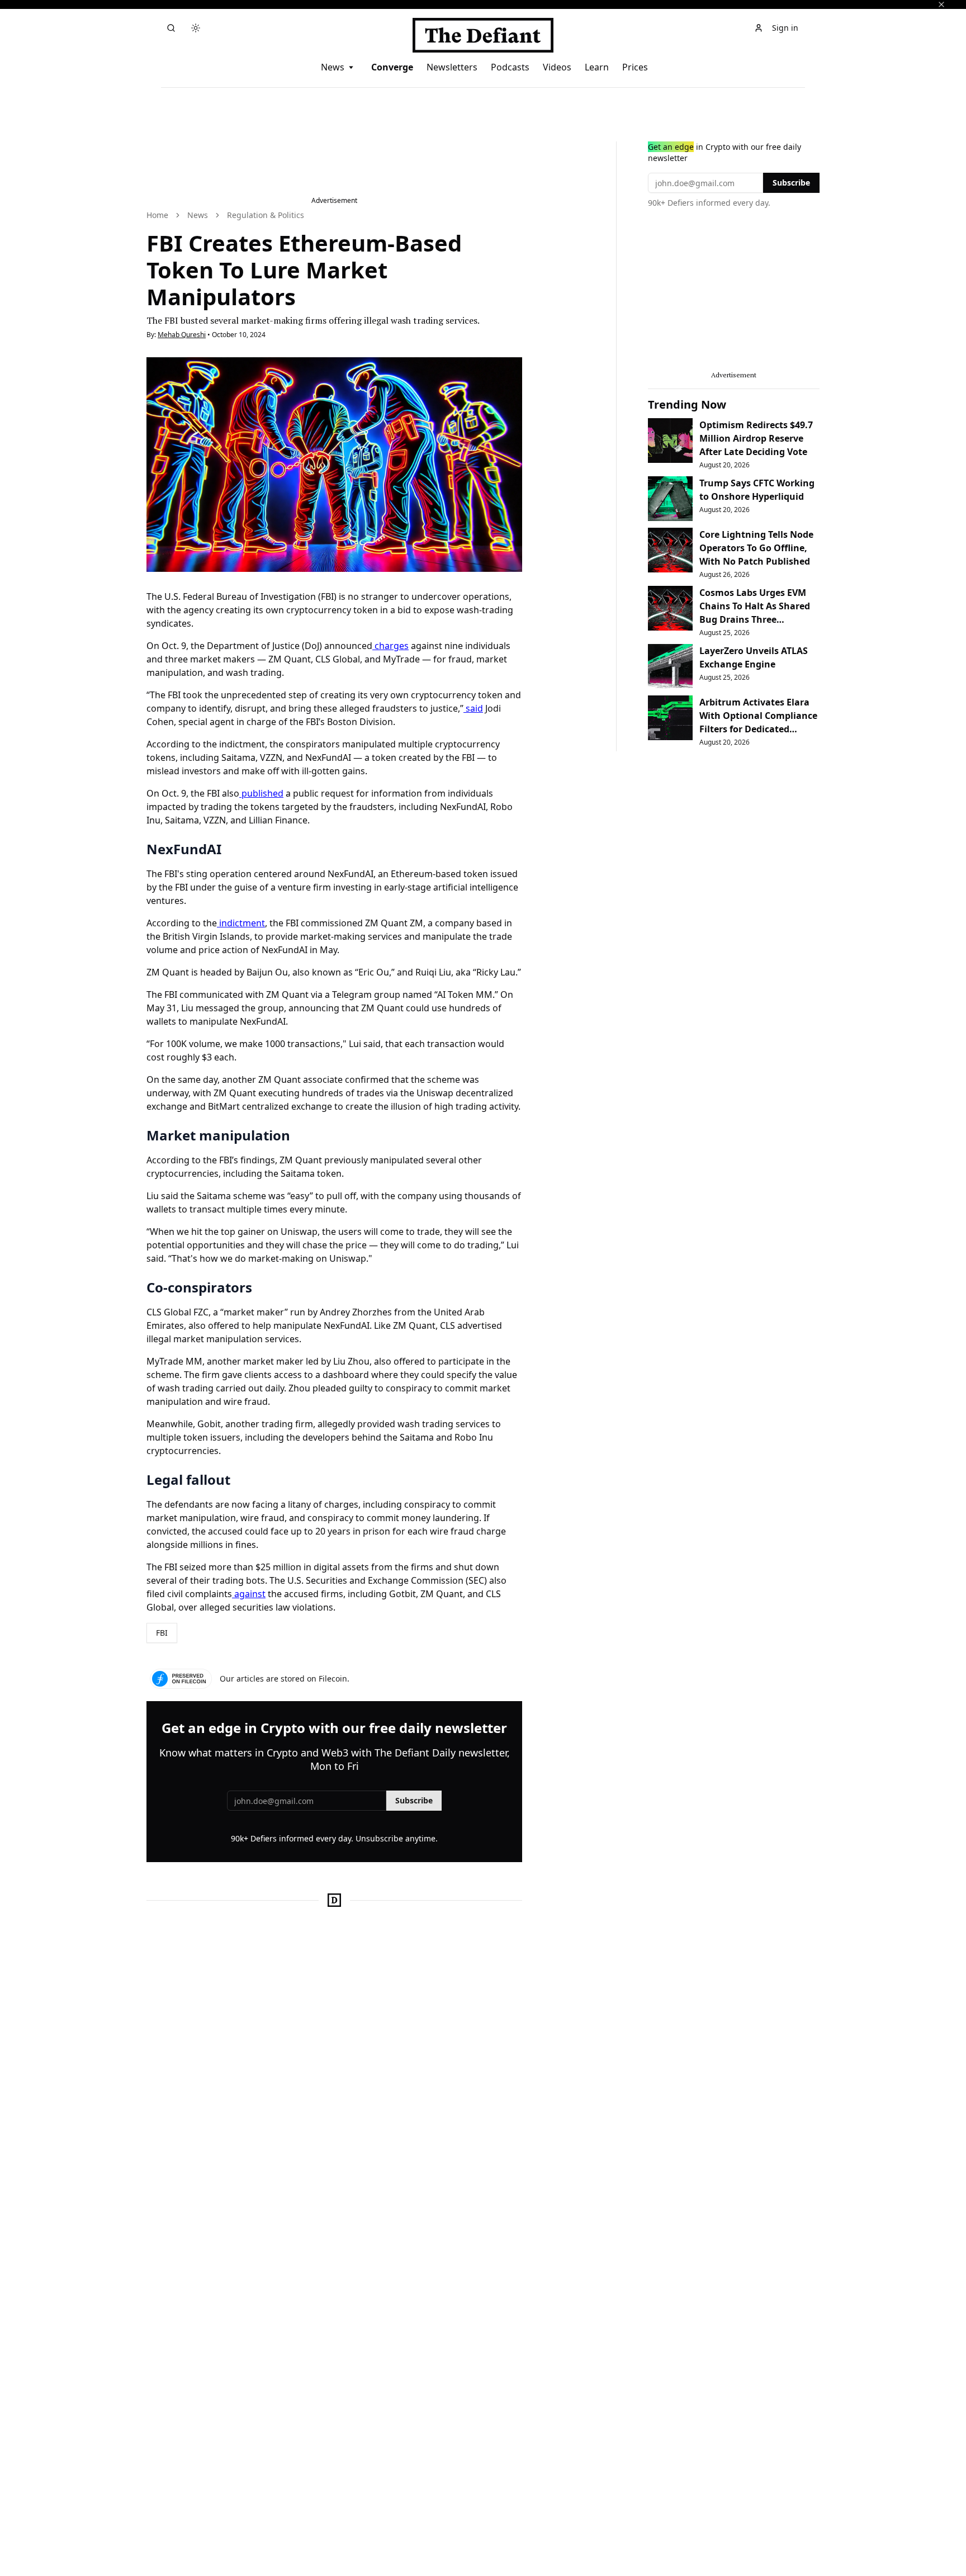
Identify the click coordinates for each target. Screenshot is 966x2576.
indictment (241, 923)
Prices (635, 67)
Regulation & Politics (266, 215)
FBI (162, 1633)
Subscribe (414, 1800)
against (249, 1594)
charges (390, 646)
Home (157, 215)
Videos (557, 67)
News (333, 67)
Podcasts (510, 67)
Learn (597, 67)
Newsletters (452, 67)
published (261, 793)
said (473, 708)
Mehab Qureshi (182, 335)
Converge (392, 67)
